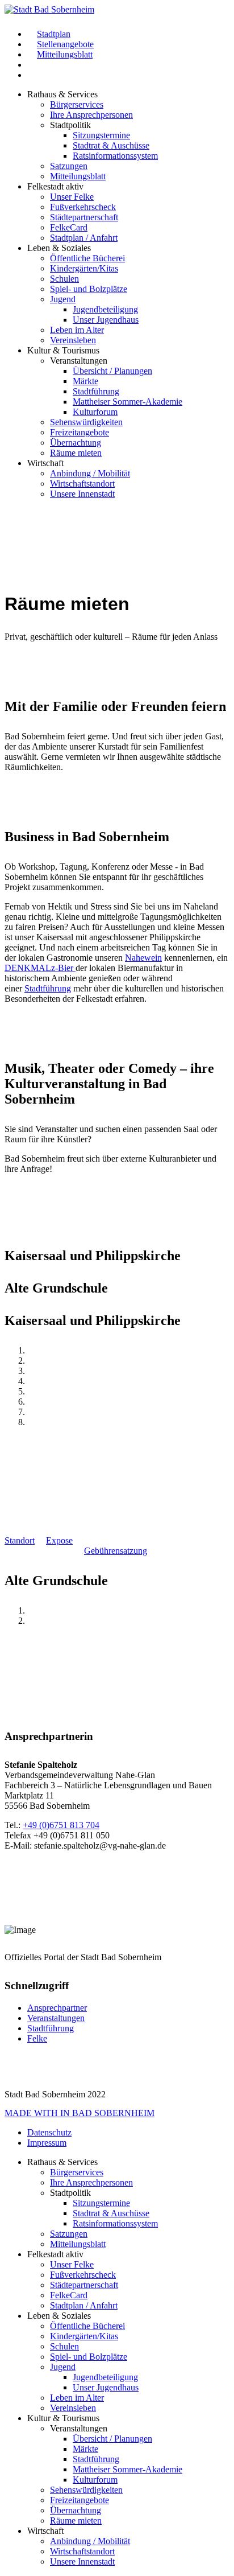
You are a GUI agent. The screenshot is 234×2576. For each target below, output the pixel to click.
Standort (20, 1540)
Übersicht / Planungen (112, 371)
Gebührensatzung (116, 1551)
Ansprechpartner (57, 2008)
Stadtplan (54, 34)
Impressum (47, 2143)
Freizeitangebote (80, 432)
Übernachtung (76, 443)
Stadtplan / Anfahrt (84, 238)
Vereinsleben (73, 340)
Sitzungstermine (101, 135)
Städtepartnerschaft (84, 217)
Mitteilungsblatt (65, 54)
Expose (59, 1540)
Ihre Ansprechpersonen (91, 115)
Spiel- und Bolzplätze (89, 289)
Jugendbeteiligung (105, 309)
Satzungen (69, 166)
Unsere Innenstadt (82, 494)
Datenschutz (49, 2132)
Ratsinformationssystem (115, 156)
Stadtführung (96, 391)
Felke (37, 2038)
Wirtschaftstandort (82, 483)
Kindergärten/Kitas (84, 268)
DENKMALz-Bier (40, 968)
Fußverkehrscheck (83, 207)
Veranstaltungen (56, 2018)
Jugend (63, 299)
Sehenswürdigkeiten (86, 422)
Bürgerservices (77, 104)
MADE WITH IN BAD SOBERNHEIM (80, 2113)
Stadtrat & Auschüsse (111, 145)
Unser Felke (72, 197)
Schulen (64, 279)
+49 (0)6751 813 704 (61, 1825)
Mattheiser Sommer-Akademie (128, 402)
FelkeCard (69, 227)
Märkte (85, 381)
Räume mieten (76, 453)
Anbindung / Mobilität (90, 473)
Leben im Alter (77, 330)
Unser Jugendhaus (106, 320)
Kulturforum (95, 412)
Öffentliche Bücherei (87, 258)
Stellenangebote (65, 44)
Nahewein (143, 958)
